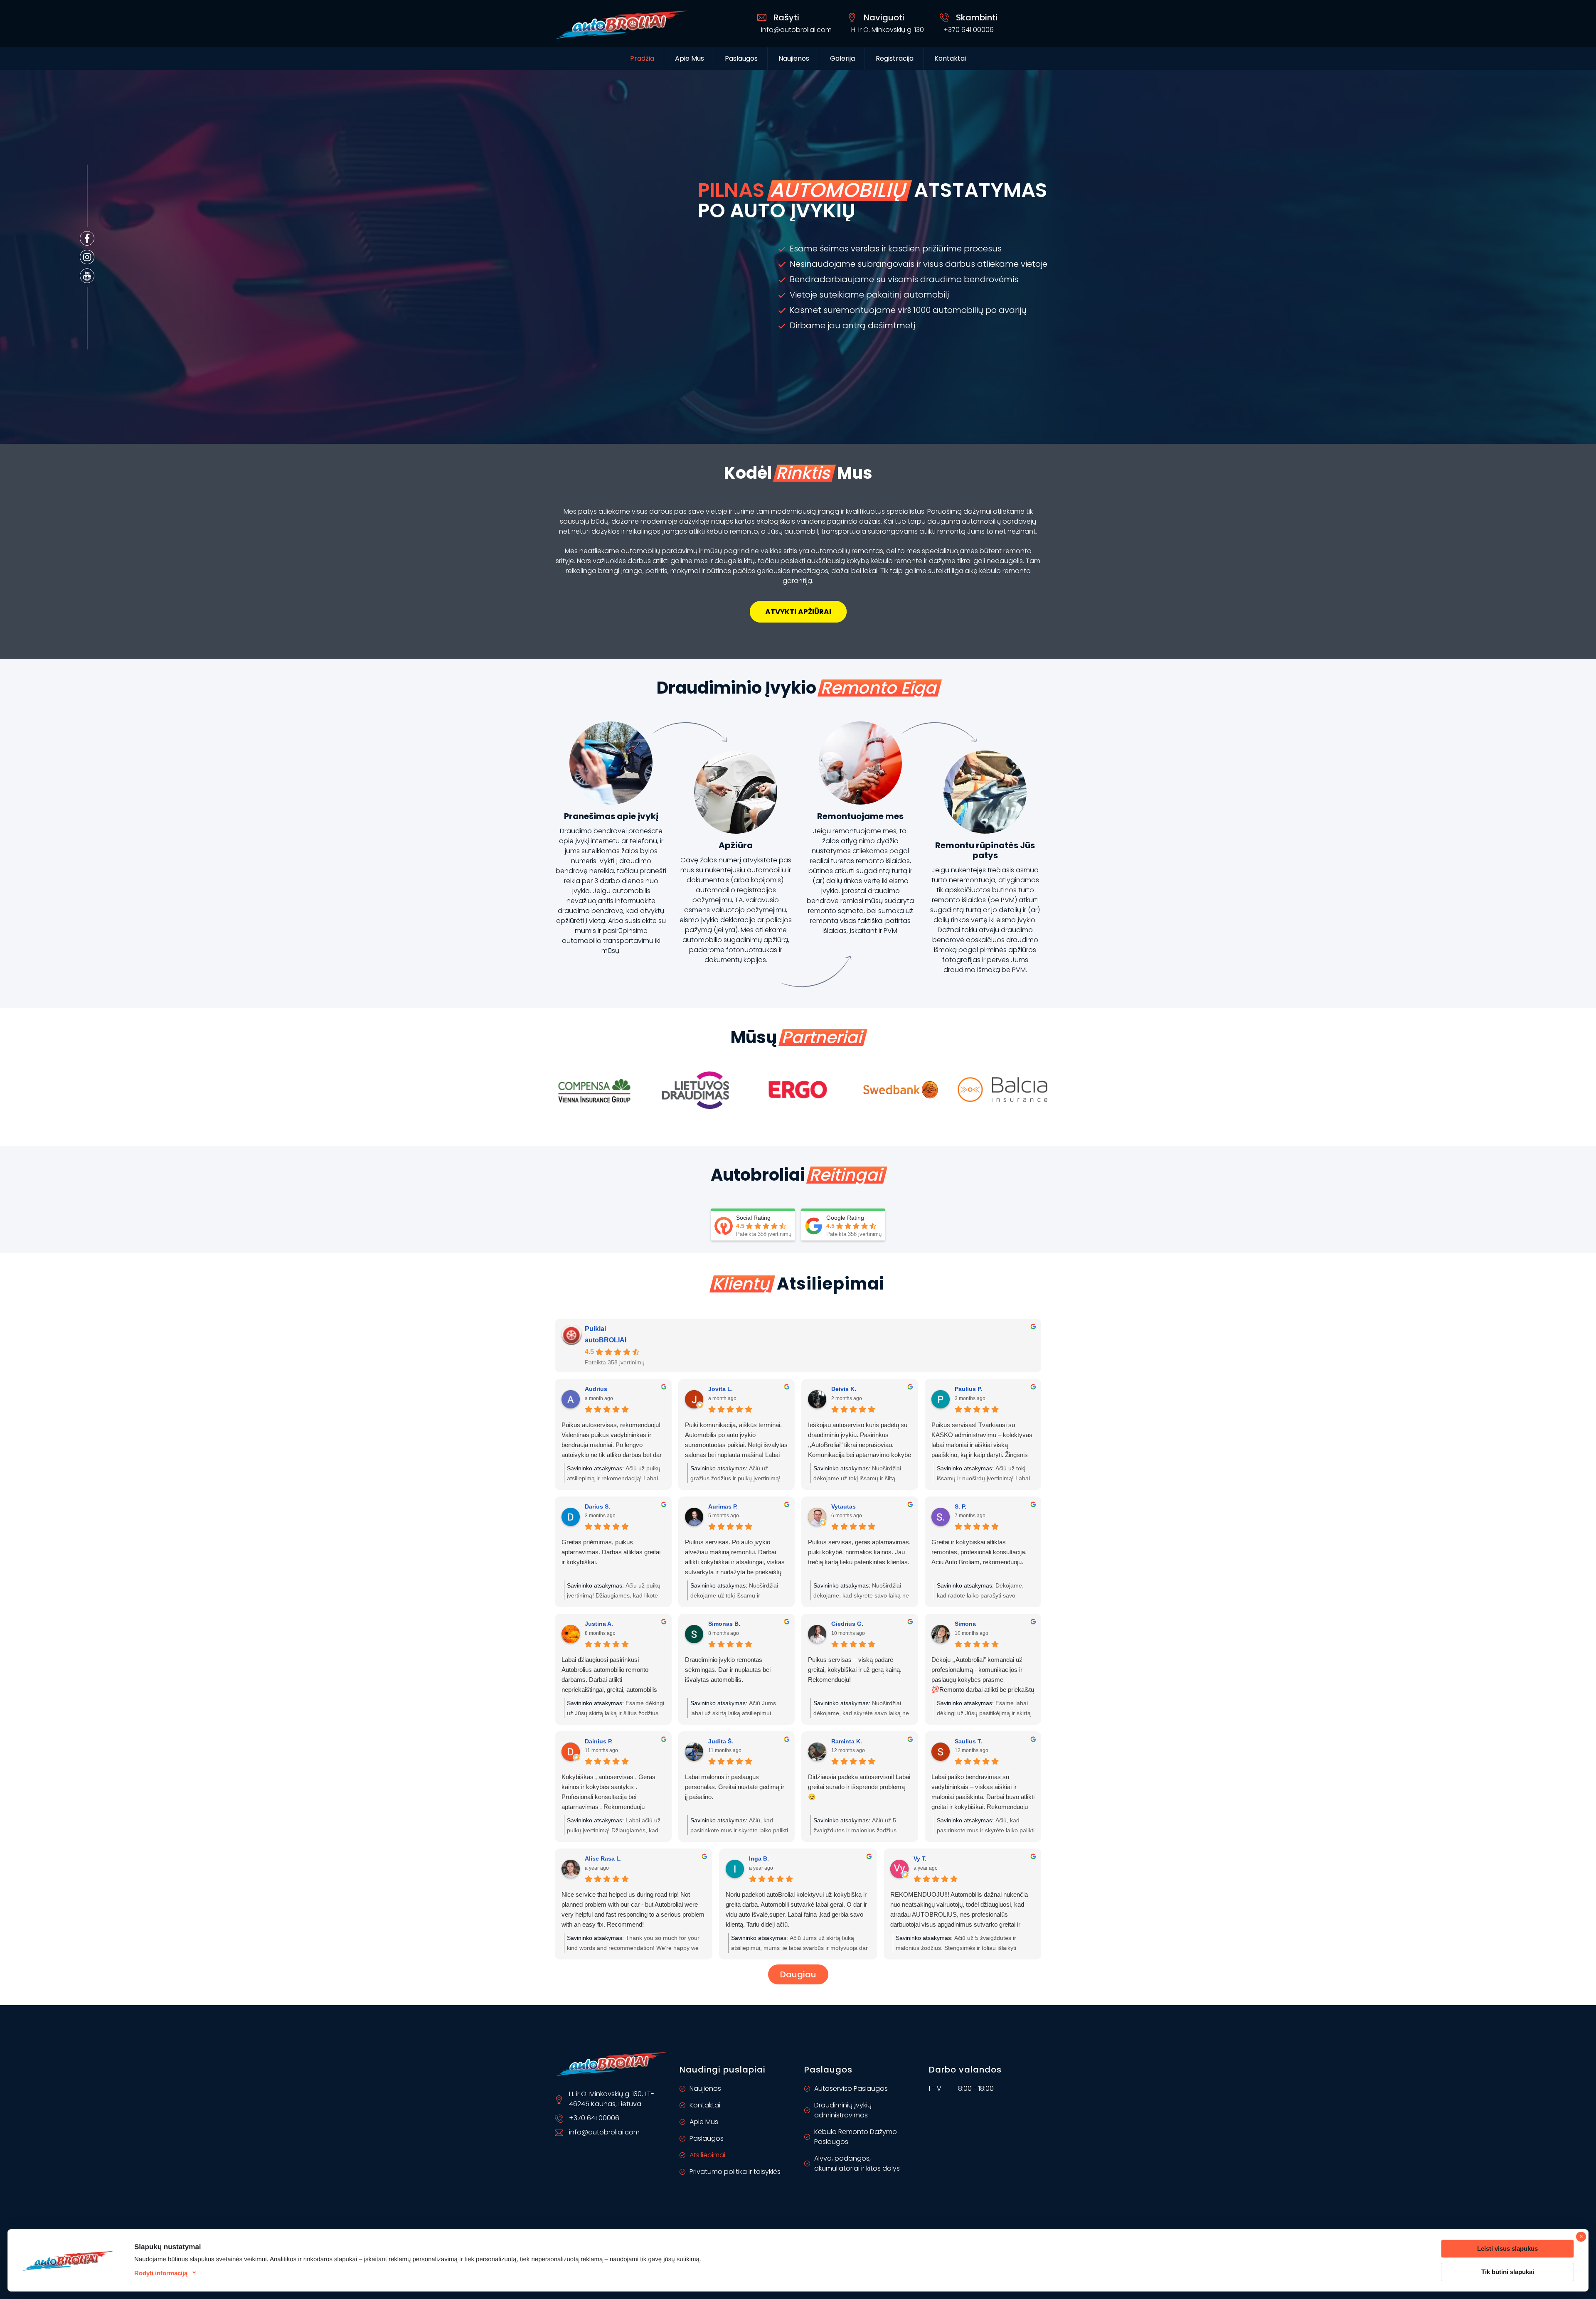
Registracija (895, 58)
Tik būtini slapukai (1508, 2272)
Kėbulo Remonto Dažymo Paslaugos (856, 2137)
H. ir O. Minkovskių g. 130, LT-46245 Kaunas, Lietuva (612, 2099)
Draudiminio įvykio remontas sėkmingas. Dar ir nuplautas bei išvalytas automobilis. (728, 1670)
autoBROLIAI (606, 1340)
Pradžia (642, 58)
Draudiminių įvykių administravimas (843, 2110)
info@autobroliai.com (796, 30)
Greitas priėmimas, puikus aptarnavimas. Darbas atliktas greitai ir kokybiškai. (611, 1552)
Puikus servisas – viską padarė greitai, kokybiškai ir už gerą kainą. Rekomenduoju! (855, 1670)
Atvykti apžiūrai (798, 612)
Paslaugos (707, 2138)
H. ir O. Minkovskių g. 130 (888, 30)
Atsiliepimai (707, 2155)
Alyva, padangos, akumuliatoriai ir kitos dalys (857, 2163)
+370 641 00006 (969, 30)
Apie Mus (690, 58)
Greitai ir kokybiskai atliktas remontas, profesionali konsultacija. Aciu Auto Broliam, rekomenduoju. (979, 1552)
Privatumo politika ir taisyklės (735, 2172)
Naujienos (794, 58)
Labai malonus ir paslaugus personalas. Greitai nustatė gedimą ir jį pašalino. (735, 1787)
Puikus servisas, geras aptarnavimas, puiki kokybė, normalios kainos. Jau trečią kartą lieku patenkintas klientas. (859, 1552)
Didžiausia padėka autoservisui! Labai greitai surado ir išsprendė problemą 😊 (859, 1787)
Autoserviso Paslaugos (851, 2089)
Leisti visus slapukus (1507, 2249)
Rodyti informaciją (161, 2273)
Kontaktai (950, 58)
